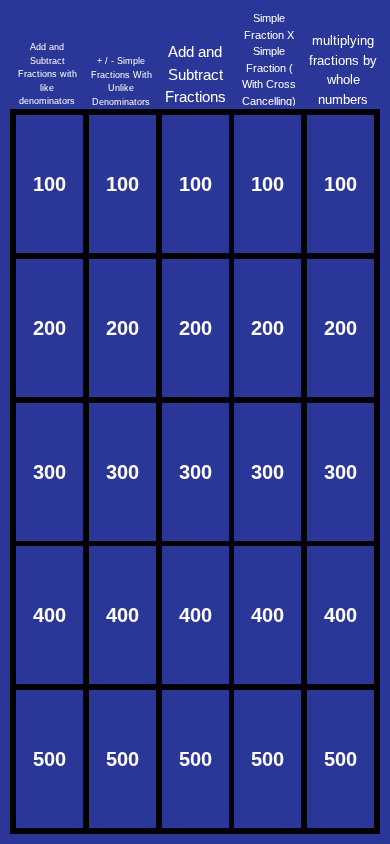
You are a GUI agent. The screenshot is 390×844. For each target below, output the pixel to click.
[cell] (49, 184)
